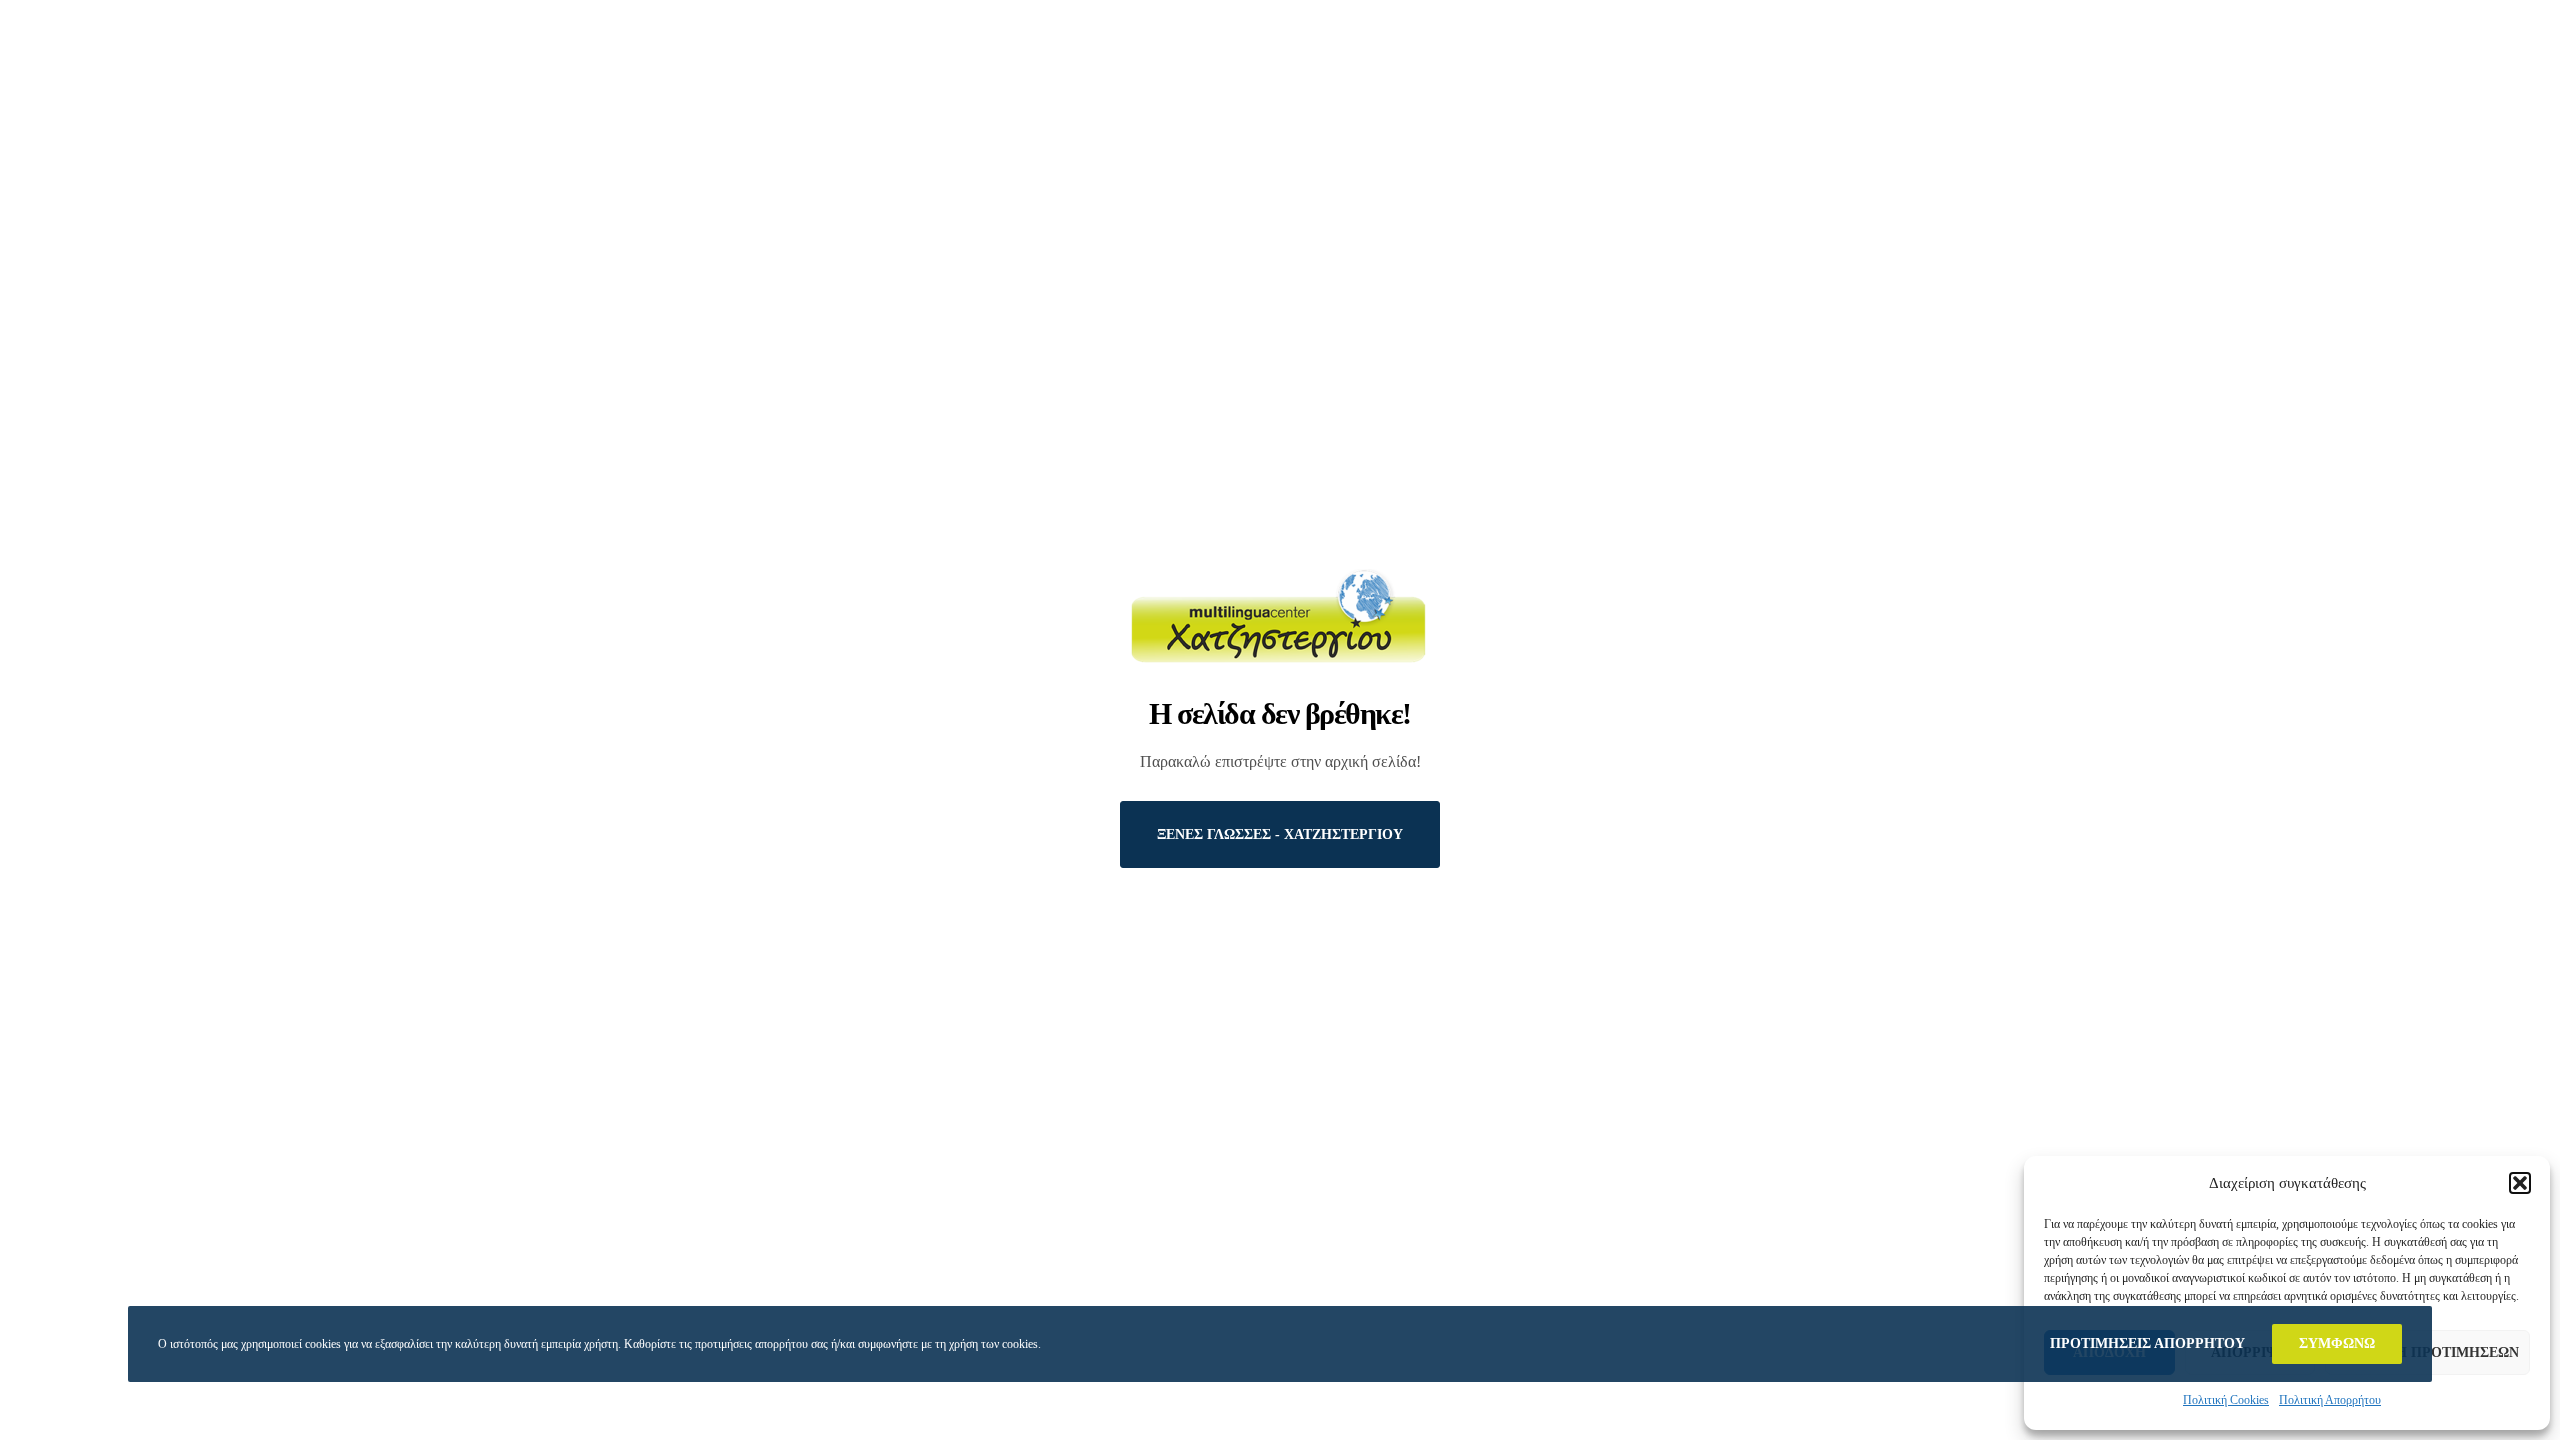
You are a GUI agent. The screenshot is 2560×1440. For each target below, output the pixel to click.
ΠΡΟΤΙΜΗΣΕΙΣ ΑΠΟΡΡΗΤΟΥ (2147, 1343)
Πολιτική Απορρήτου (2330, 1400)
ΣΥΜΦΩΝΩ (2337, 1343)
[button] (2520, 1183)
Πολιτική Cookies (2226, 1400)
